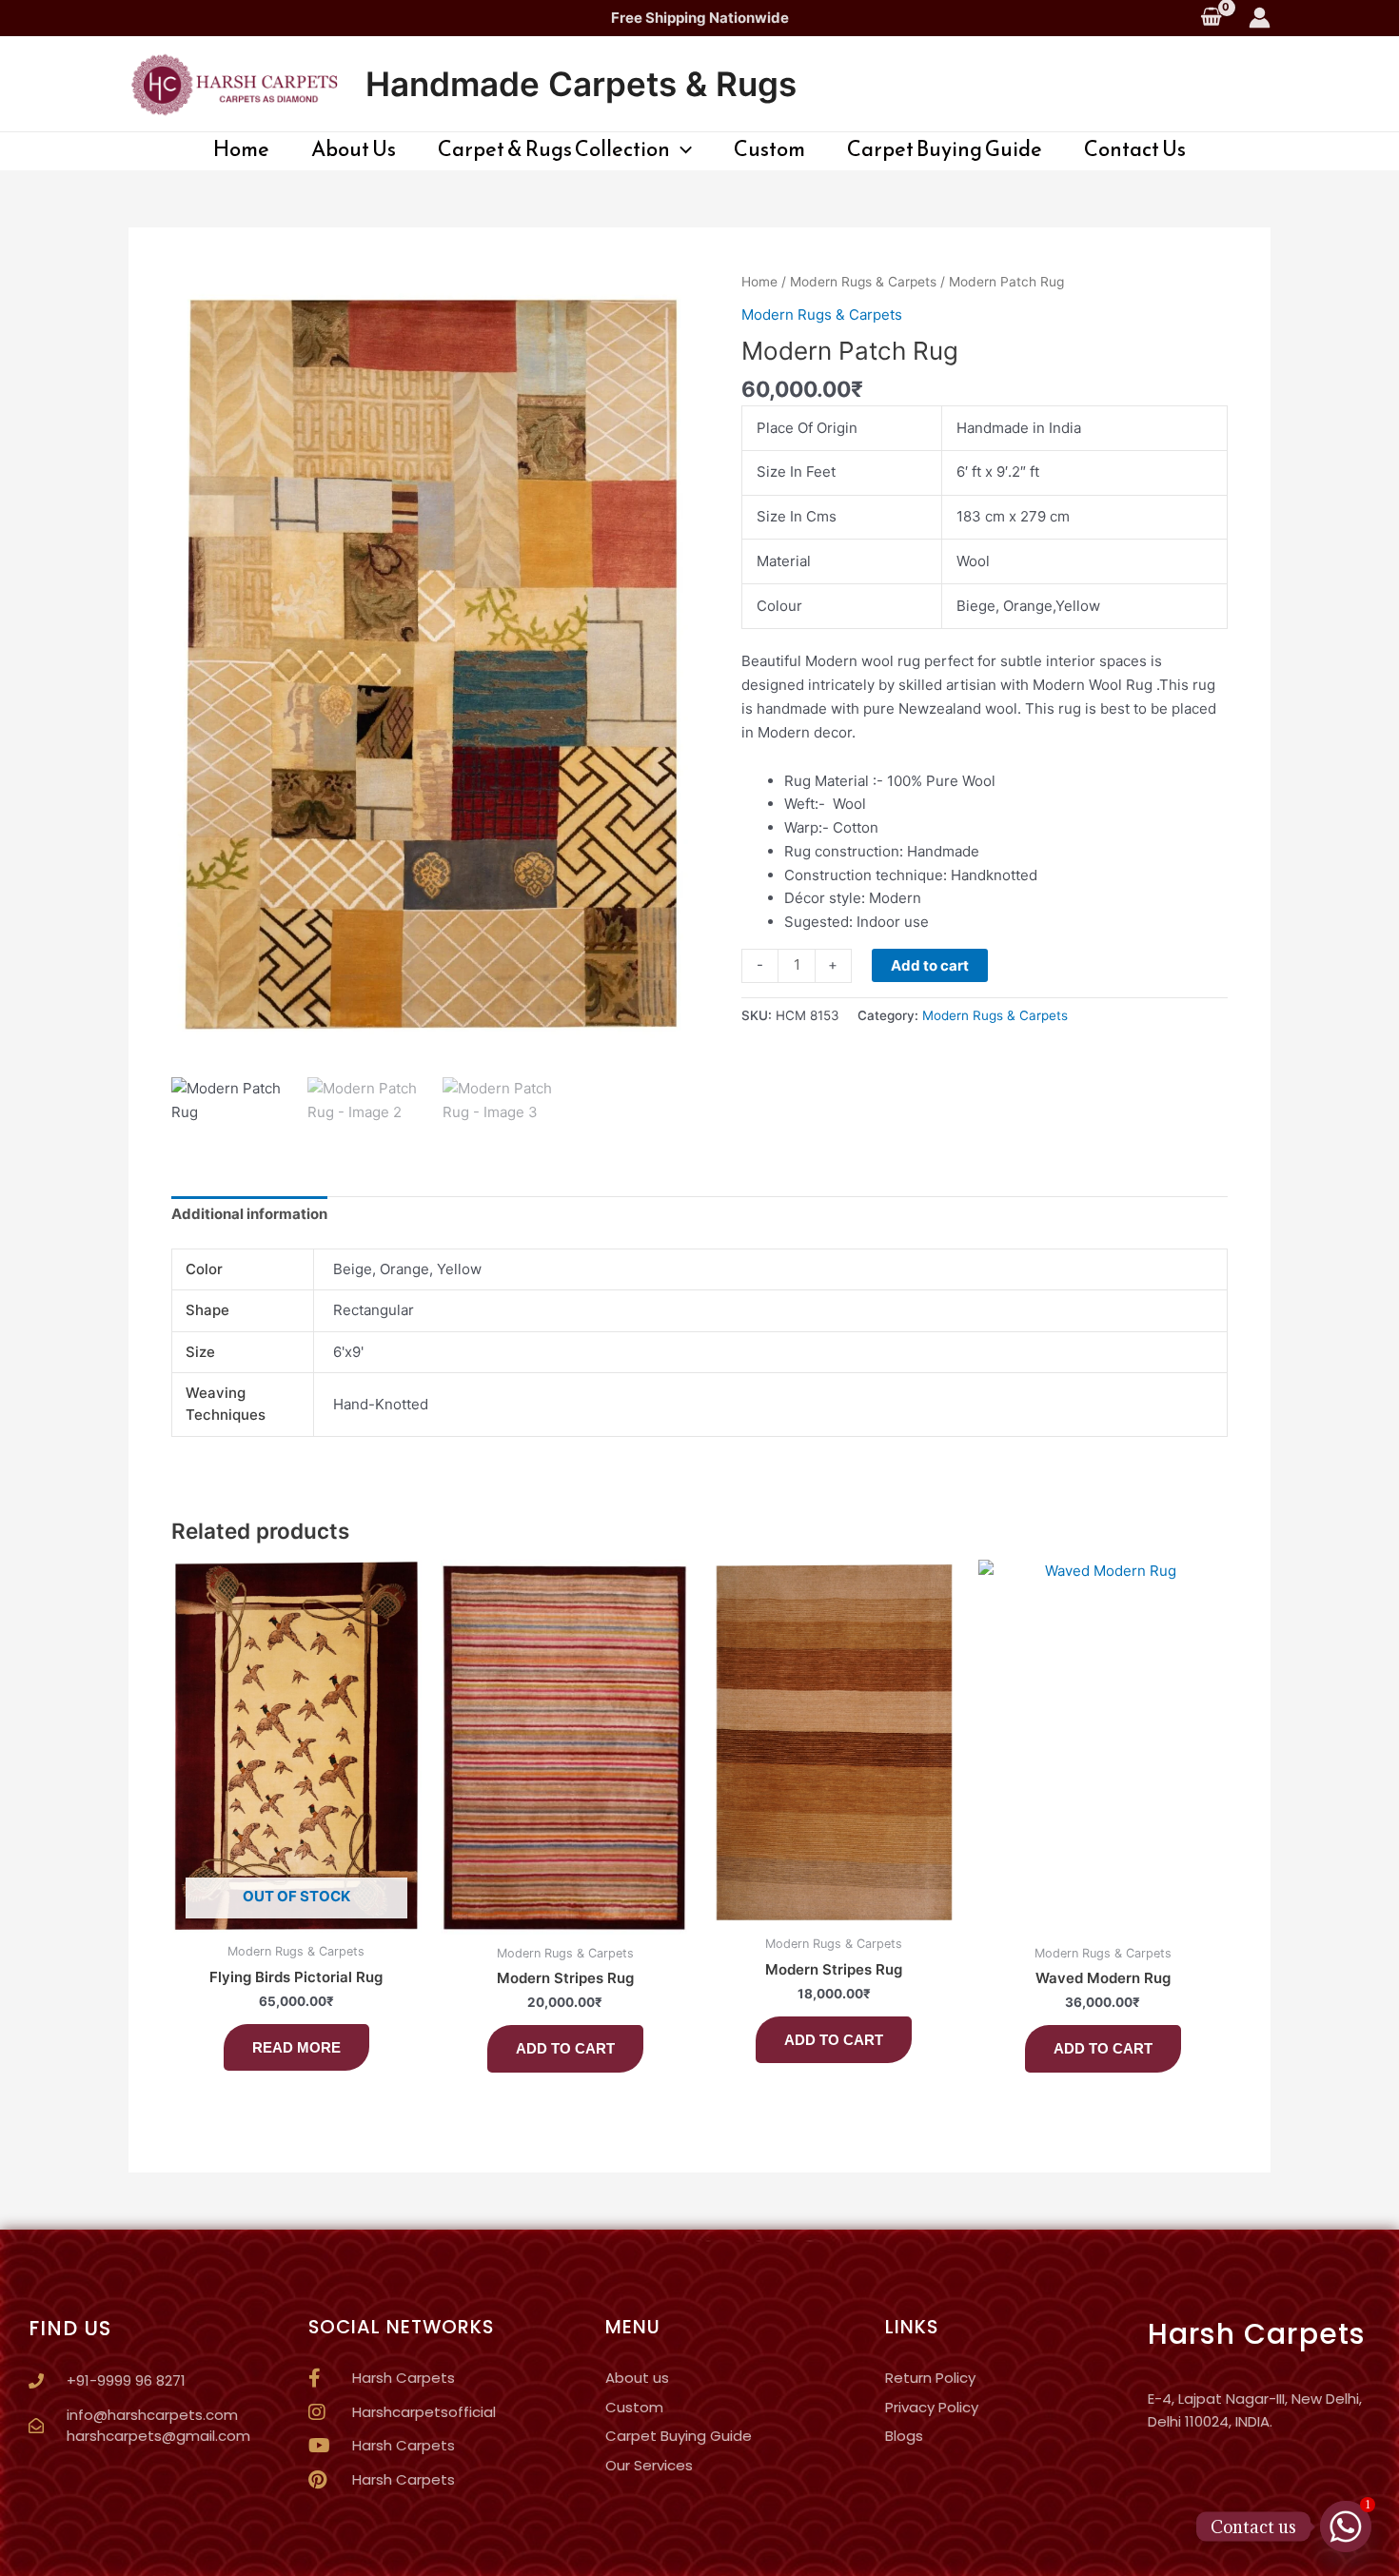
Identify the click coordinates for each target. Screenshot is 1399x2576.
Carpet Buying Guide (945, 149)
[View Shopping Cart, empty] (1211, 18)
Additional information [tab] (249, 1214)
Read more (296, 2047)
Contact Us (1135, 149)
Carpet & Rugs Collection (554, 149)
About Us (354, 149)
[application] (681, 149)
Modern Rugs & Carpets (863, 282)
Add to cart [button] (565, 2048)
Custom (769, 149)
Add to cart (930, 965)
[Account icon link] (1260, 18)
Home (241, 149)
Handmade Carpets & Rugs (581, 84)
